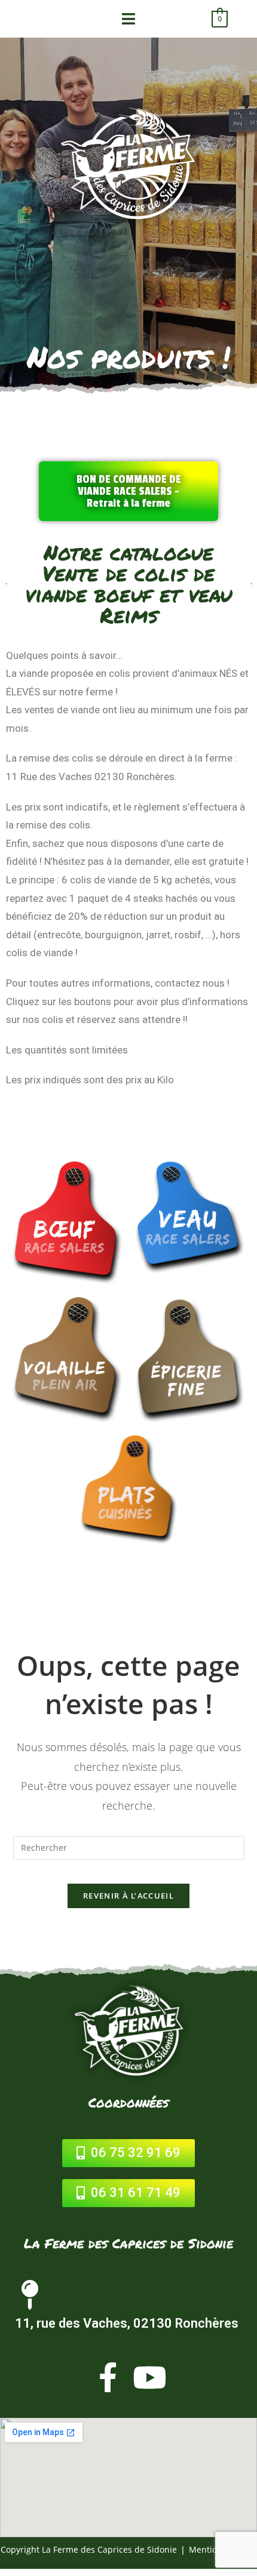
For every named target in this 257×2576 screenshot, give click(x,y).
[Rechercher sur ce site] (129, 1847)
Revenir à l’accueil (128, 1896)
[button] (128, 491)
